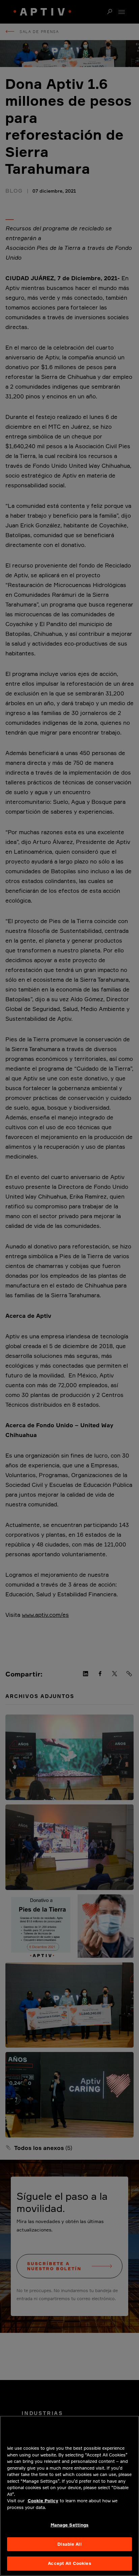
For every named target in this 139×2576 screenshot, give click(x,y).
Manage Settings (70, 2525)
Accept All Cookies (69, 2563)
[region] (69, 2496)
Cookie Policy (43, 2501)
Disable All (69, 2544)
